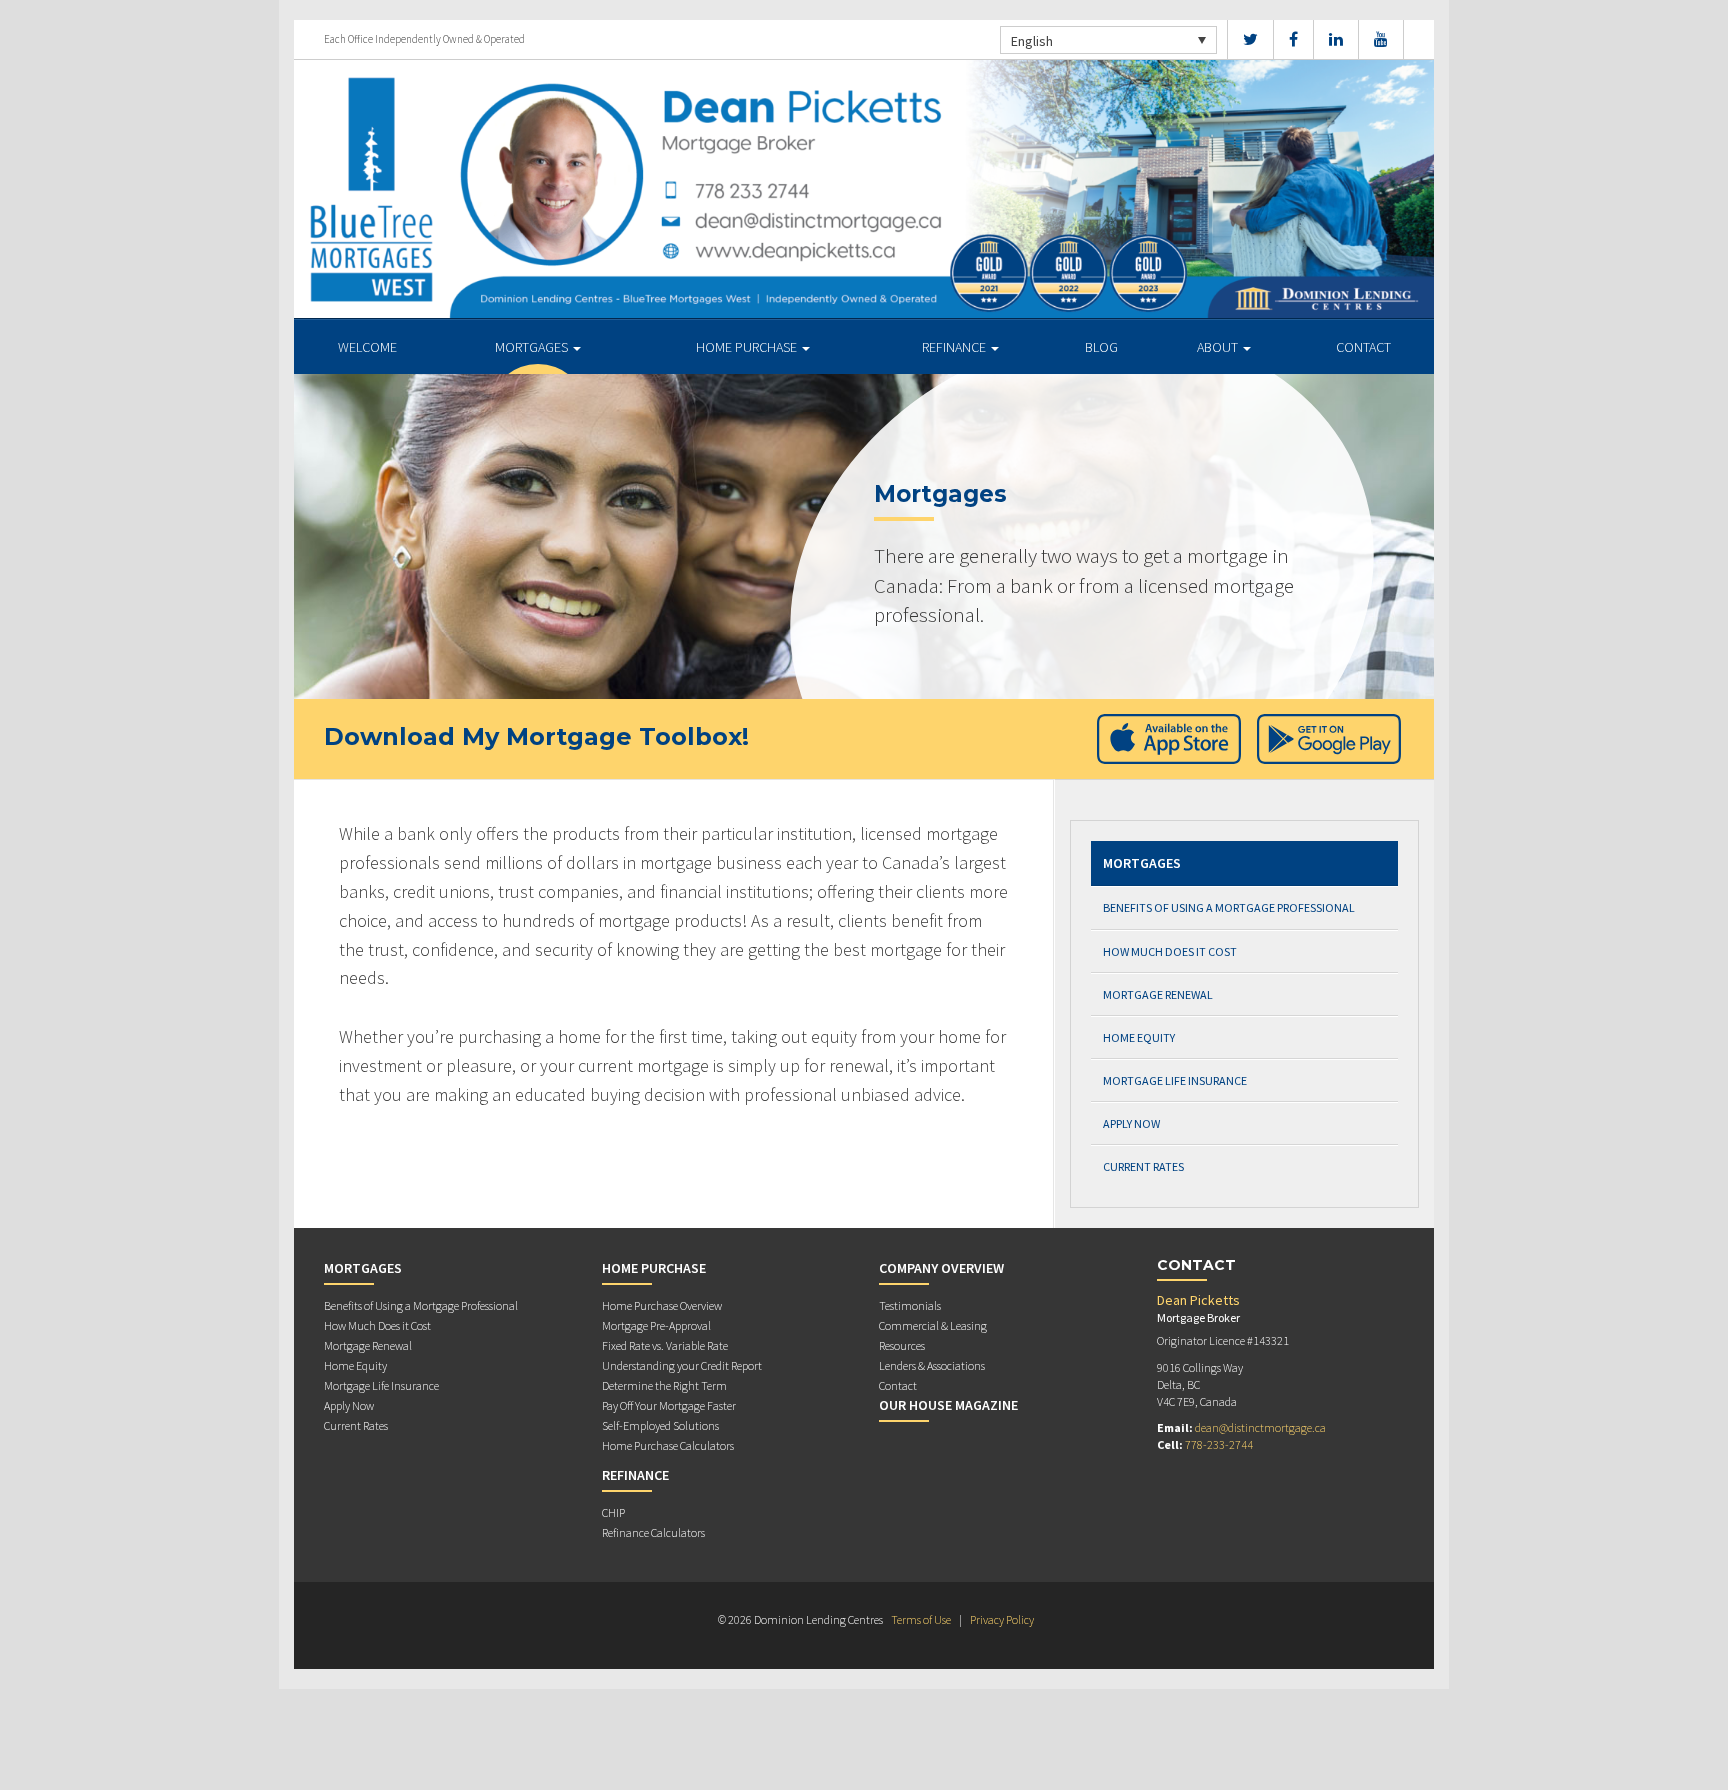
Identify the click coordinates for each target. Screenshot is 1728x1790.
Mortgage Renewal (1158, 994)
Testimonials (910, 1305)
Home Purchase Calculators (668, 1445)
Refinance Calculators (653, 1532)
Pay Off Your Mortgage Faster (669, 1405)
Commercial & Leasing (933, 1325)
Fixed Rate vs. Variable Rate (665, 1345)
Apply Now (1131, 1123)
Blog (1101, 347)
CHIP (613, 1512)
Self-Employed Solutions (660, 1425)
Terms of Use (921, 1619)
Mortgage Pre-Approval (656, 1325)
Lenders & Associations (932, 1365)
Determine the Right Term (664, 1385)
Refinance (955, 347)
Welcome (367, 347)
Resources (902, 1345)
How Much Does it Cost (1170, 951)
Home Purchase (748, 347)
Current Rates (1143, 1166)
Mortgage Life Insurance (1175, 1080)
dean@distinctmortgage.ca (1260, 1427)
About (1219, 347)
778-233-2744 (1219, 1444)
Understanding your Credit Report (682, 1365)
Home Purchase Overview (662, 1305)
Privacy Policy (1002, 1619)
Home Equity (1139, 1037)
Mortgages (533, 347)
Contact (1363, 347)
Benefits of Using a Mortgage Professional (1229, 907)
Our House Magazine (948, 1405)
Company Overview (941, 1268)
